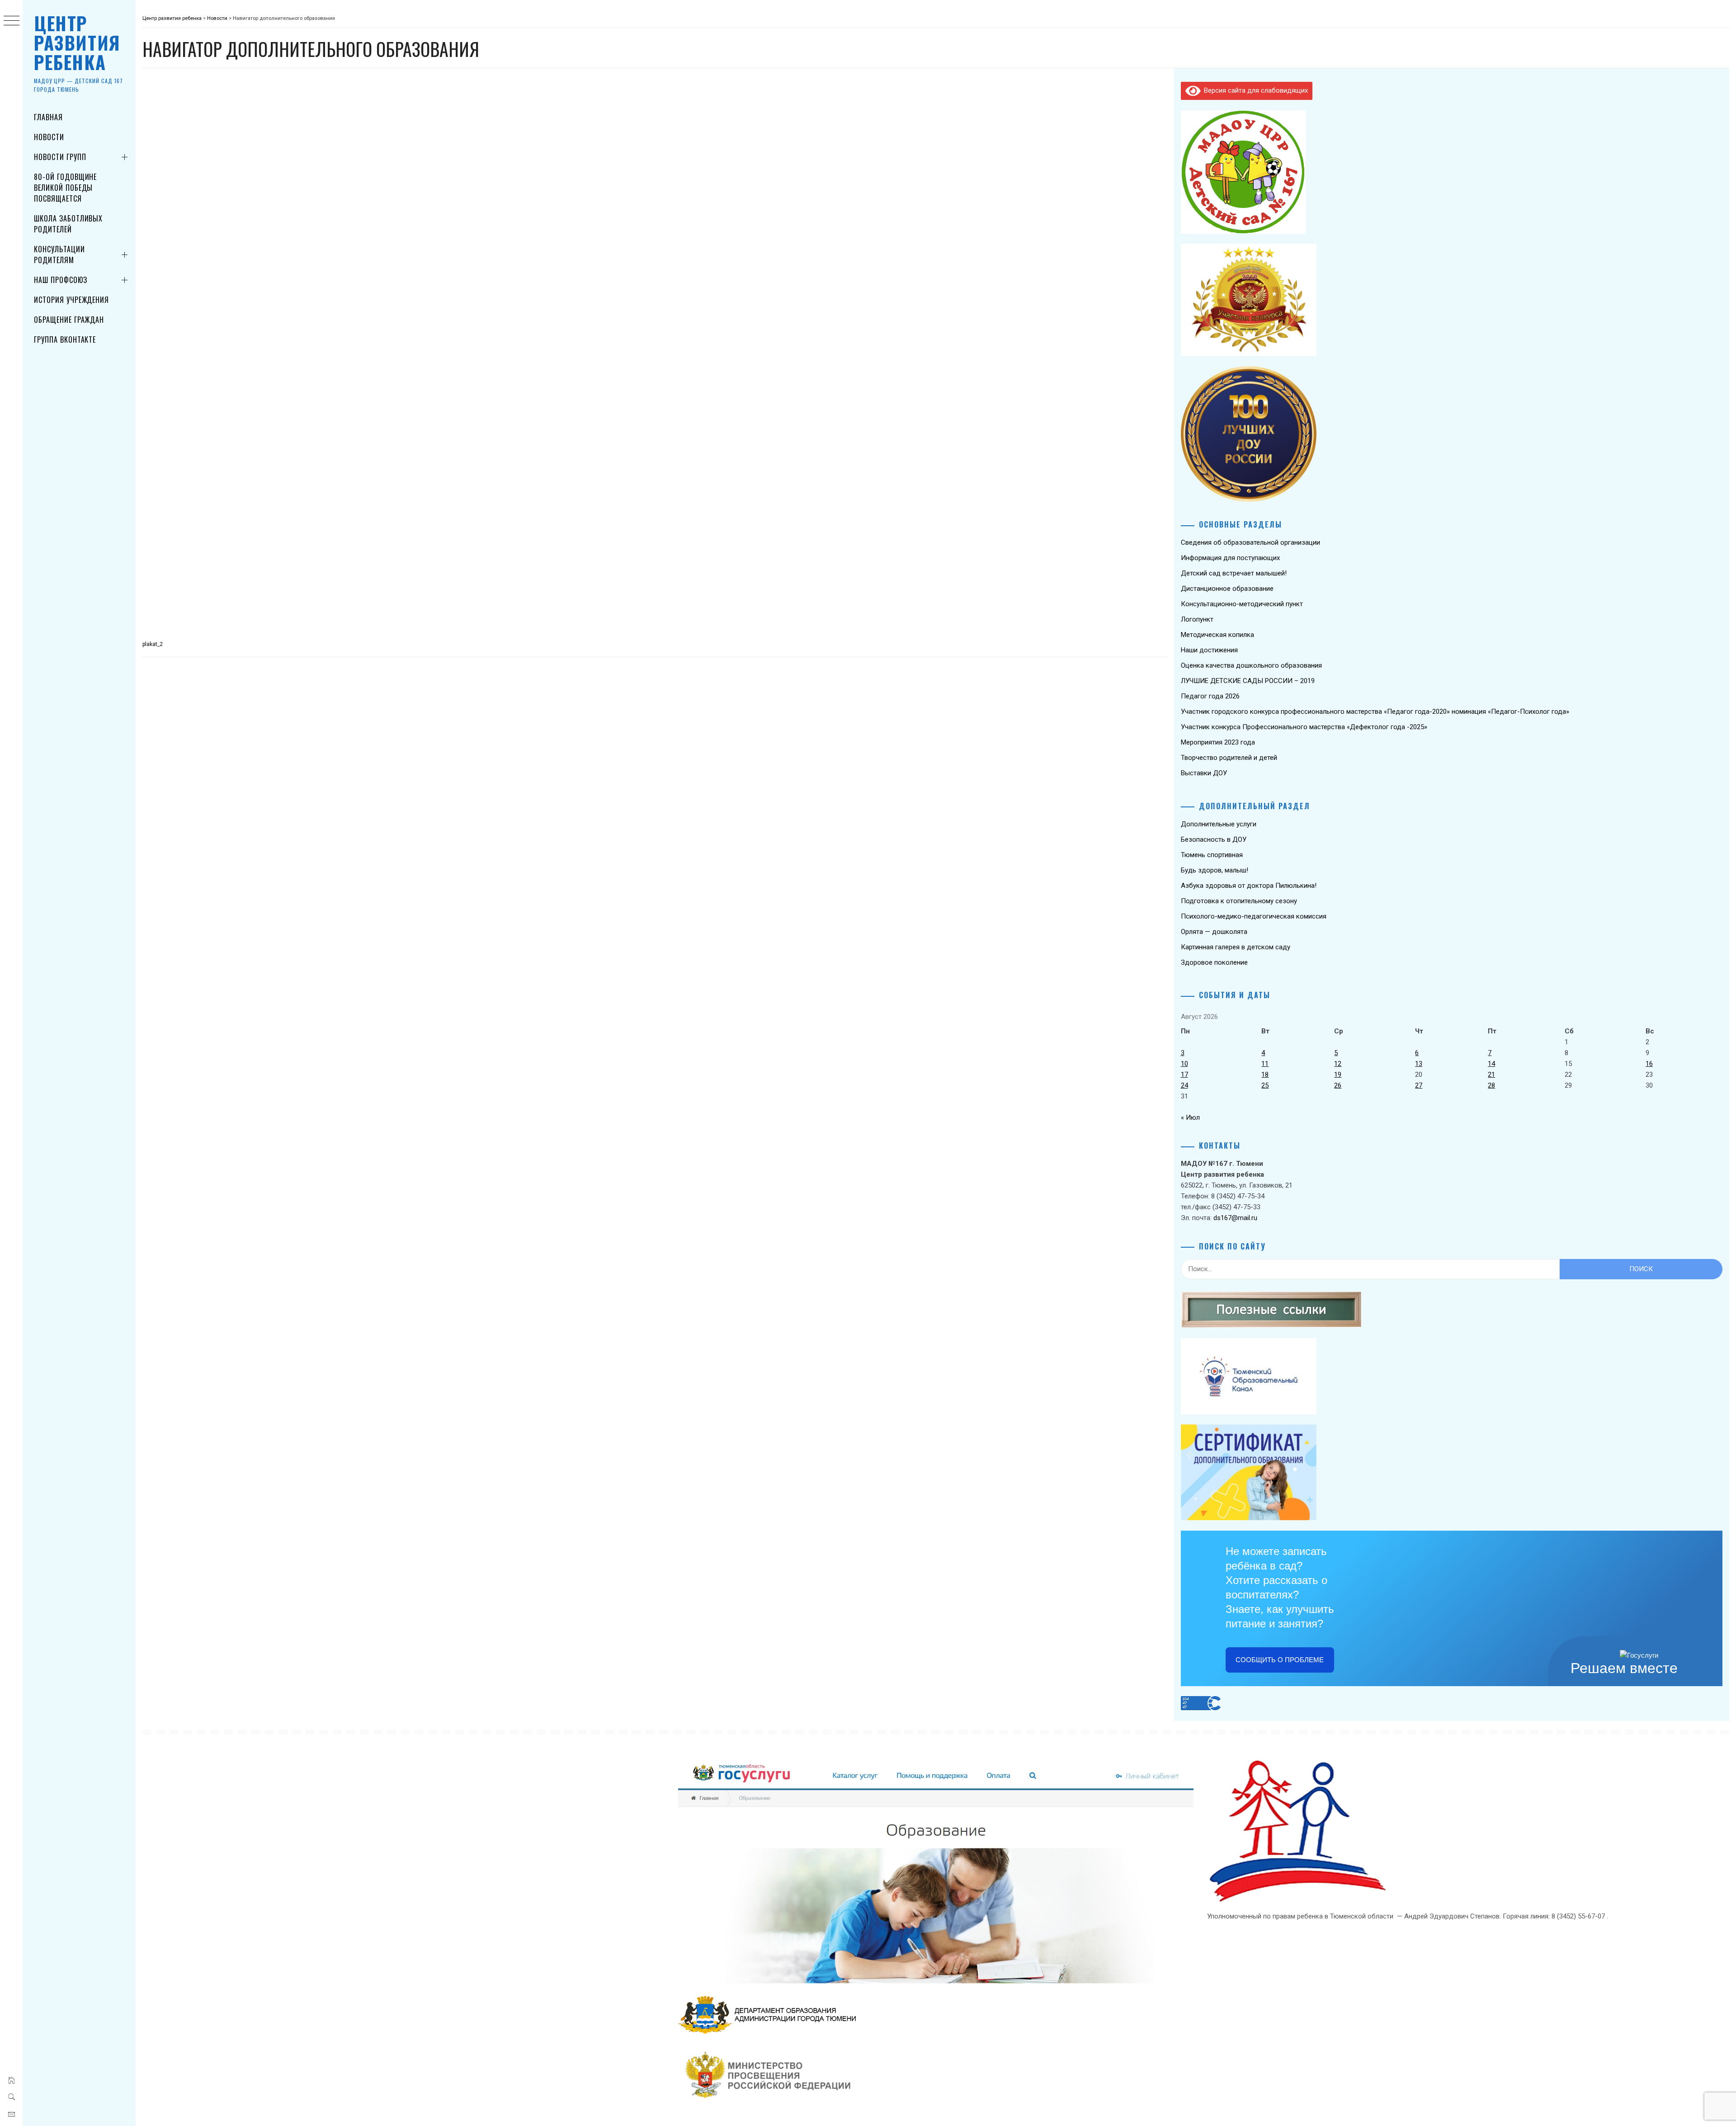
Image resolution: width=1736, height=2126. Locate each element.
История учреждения (71, 300)
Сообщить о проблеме (1280, 1660)
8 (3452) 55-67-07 (1579, 1916)
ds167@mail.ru (1235, 1218)
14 (1491, 1064)
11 (1265, 1064)
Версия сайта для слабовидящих (1254, 90)
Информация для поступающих (1230, 558)
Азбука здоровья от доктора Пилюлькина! (1249, 886)
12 (1338, 1064)
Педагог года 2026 (1210, 696)
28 (1491, 1085)
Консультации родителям (59, 255)
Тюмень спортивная (1212, 855)
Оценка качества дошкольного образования (1251, 665)
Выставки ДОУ (1204, 773)
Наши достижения (1209, 650)
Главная (48, 117)
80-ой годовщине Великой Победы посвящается (65, 188)
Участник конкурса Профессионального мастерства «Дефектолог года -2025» (1304, 727)
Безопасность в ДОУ (1214, 839)
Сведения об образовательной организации (1250, 542)
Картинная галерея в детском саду (1236, 947)
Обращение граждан (69, 320)
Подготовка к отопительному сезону (1239, 901)
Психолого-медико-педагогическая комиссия (1254, 916)
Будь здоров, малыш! (1215, 870)
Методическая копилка (1217, 635)
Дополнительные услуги (1219, 824)
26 (1338, 1085)
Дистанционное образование (1227, 589)
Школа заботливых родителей (68, 224)
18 (1265, 1075)
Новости (49, 137)
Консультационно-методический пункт (1242, 604)
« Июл (1190, 1117)
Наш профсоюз (61, 280)
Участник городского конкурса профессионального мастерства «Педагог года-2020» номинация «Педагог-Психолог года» (1375, 712)
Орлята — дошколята (1214, 932)
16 (1649, 1064)
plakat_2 (153, 644)
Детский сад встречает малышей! (1234, 573)
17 (1184, 1075)
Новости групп (60, 157)
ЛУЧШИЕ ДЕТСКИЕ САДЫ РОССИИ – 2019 (1248, 681)
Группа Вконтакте (65, 339)
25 (1265, 1085)
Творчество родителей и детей (1229, 758)
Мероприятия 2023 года (1218, 742)
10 (1184, 1064)
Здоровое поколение (1214, 962)
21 (1491, 1075)
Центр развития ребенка (77, 42)
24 (1184, 1085)
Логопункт (1197, 619)
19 (1338, 1075)
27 (1419, 1085)
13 (1419, 1064)
